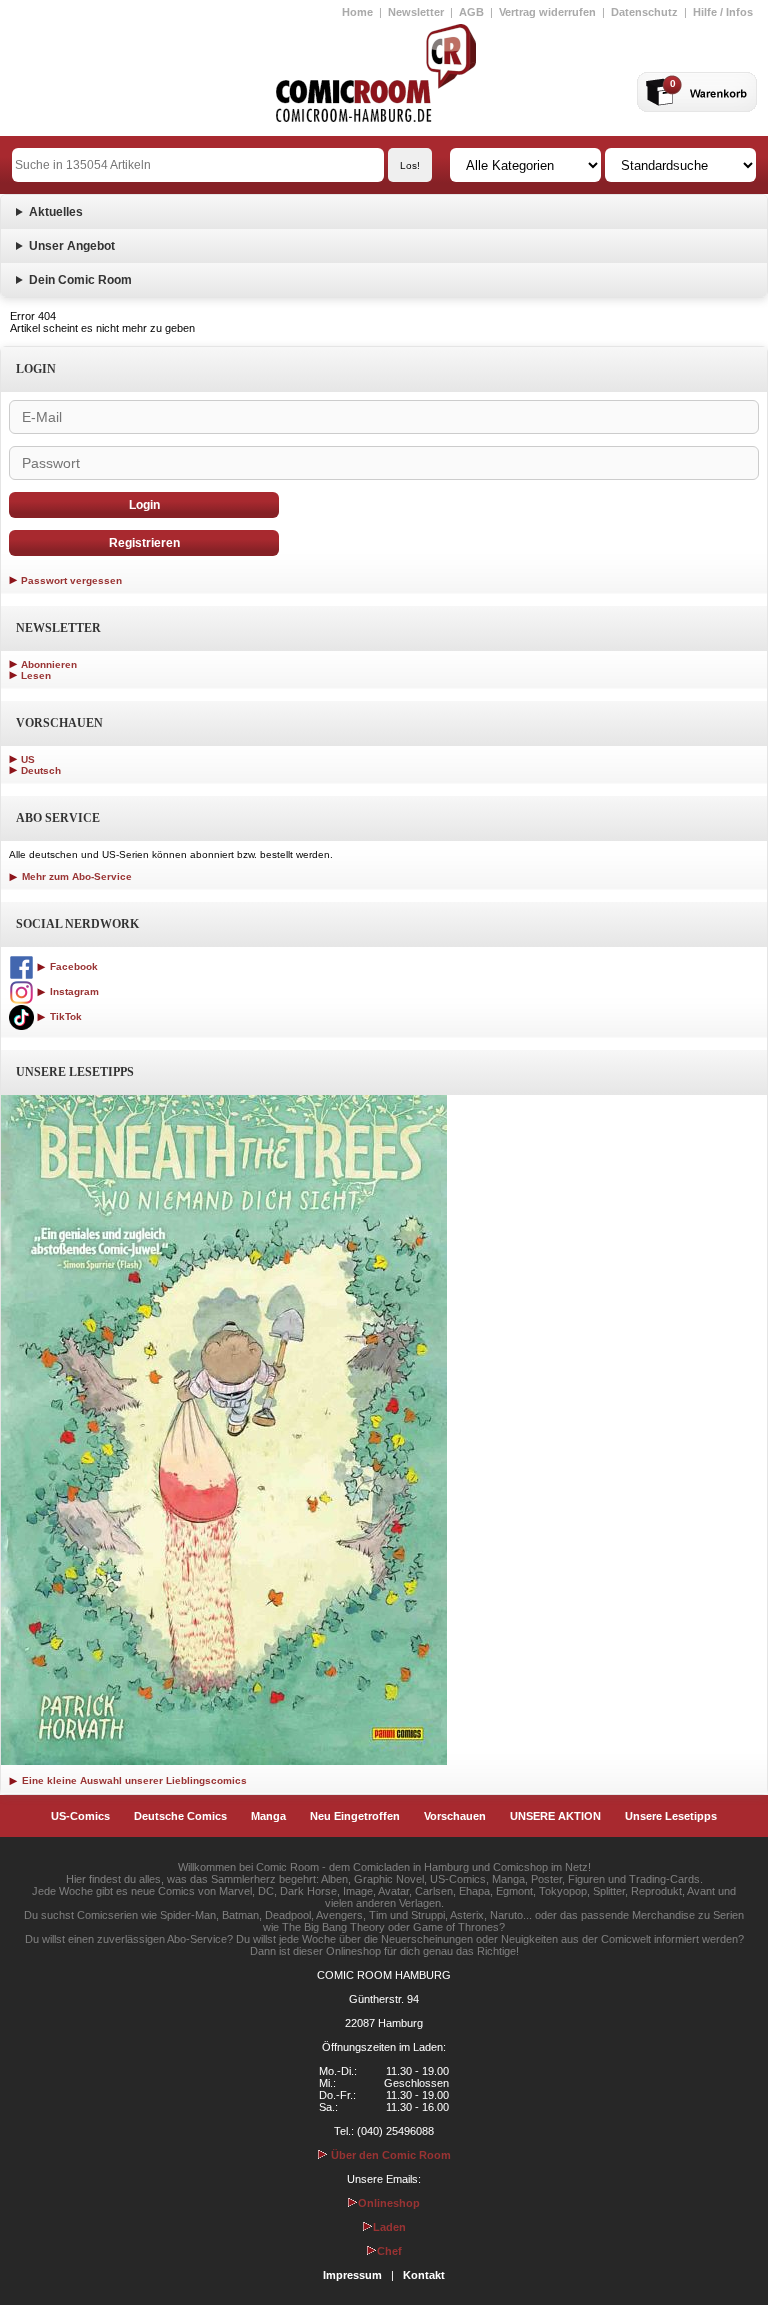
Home (357, 12)
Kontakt (424, 2275)
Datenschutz (644, 12)
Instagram (73, 991)
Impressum (352, 2275)
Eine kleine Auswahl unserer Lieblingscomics (133, 1780)
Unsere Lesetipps (671, 1816)
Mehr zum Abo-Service (75, 876)
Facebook (72, 966)
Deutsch (41, 770)
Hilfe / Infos (723, 12)
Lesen (36, 675)
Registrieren (144, 543)
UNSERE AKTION (555, 1816)
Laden (389, 2227)
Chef (389, 2251)
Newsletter (416, 12)
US (28, 759)
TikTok (64, 1016)
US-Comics (80, 1816)
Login (144, 505)
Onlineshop (389, 2203)
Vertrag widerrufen (547, 12)
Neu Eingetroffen (355, 1816)
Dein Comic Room (80, 280)
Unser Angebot (72, 246)
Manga (268, 1816)
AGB (471, 12)
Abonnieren (49, 664)
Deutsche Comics (180, 1816)
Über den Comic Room (389, 2155)
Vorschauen (455, 1816)
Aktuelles (56, 212)
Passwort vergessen (71, 580)
